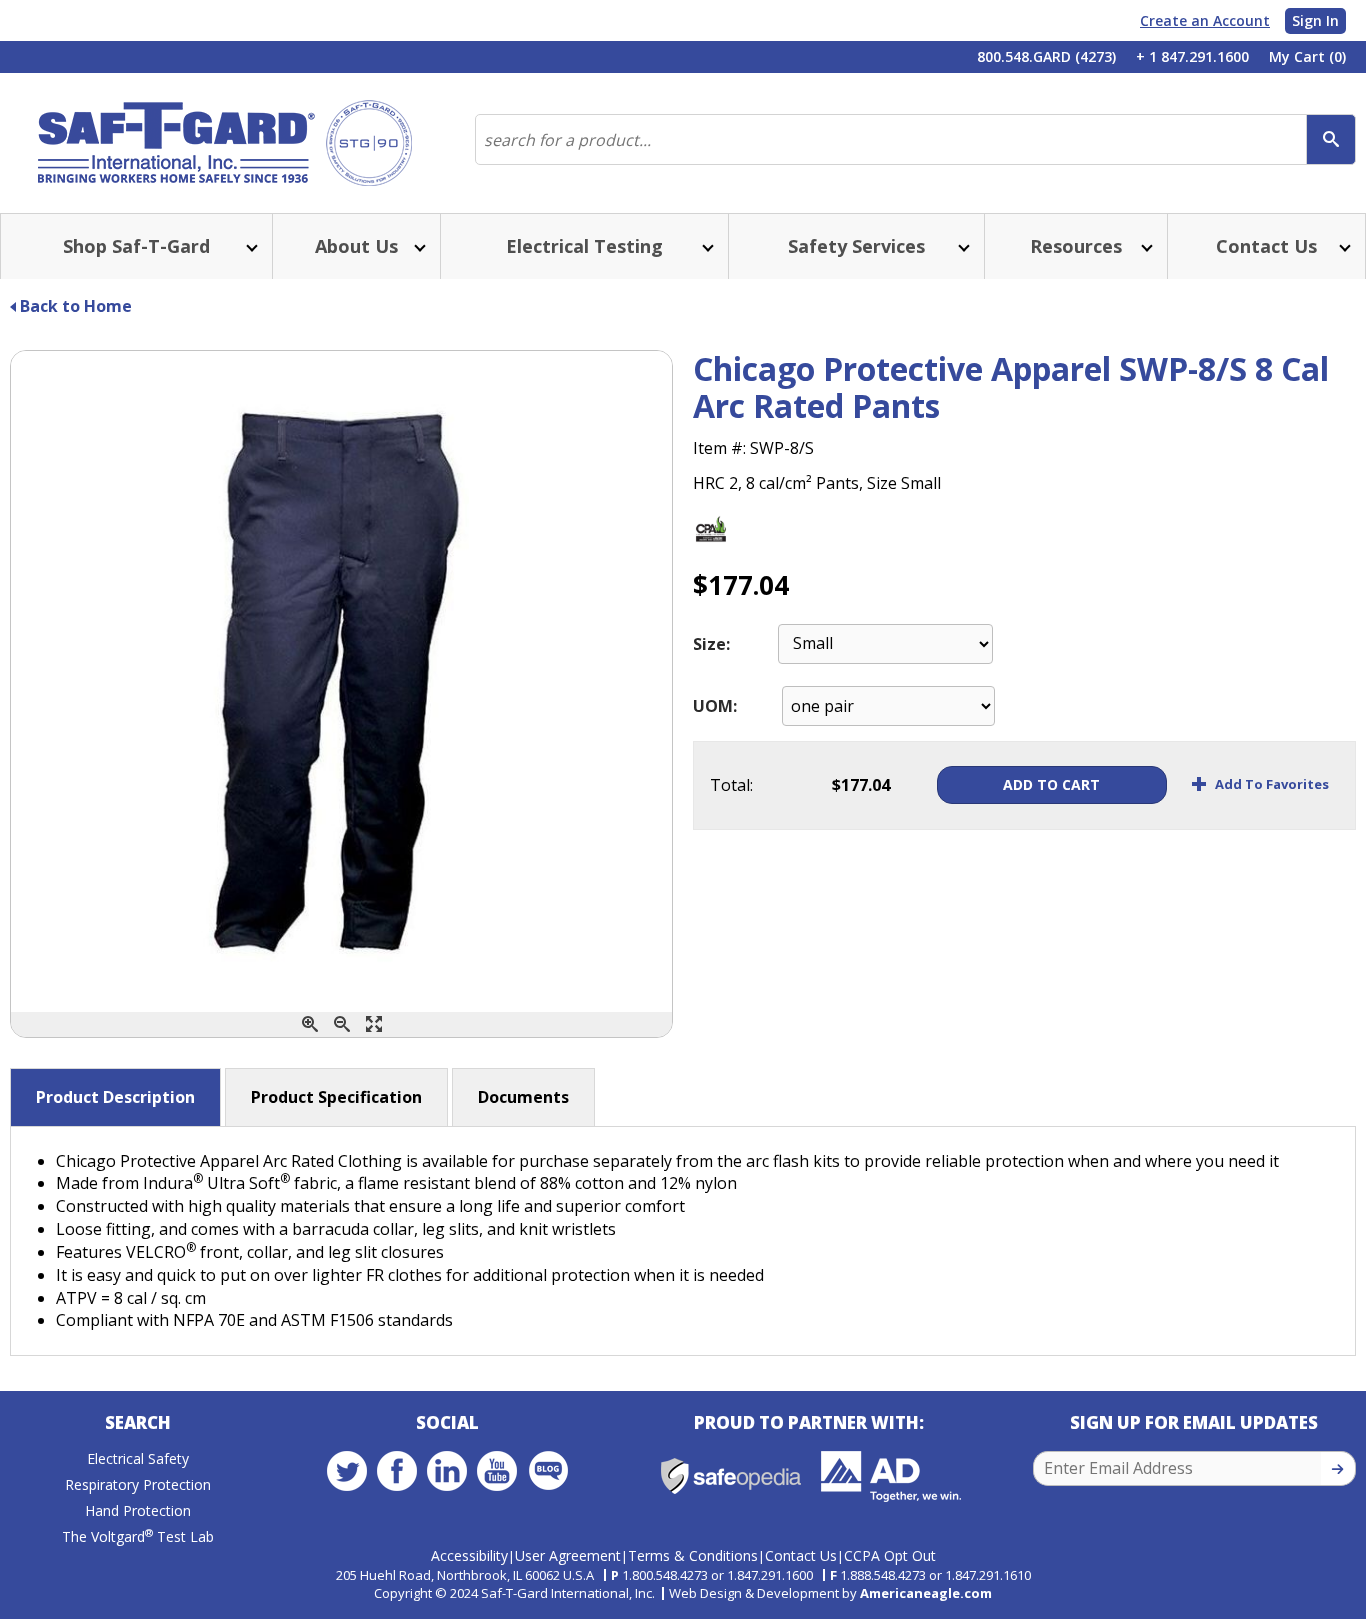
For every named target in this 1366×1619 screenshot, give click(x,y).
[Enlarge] (374, 1024)
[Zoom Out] (342, 1024)
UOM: (715, 706)
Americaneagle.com (926, 1593)
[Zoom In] (310, 1024)
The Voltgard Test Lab (138, 1536)
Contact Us (801, 1555)
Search (138, 1422)
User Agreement (568, 1555)
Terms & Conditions (693, 1555)
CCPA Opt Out (890, 1555)
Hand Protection (138, 1510)
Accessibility (469, 1555)
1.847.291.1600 (770, 1575)
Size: (711, 644)
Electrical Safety (138, 1458)
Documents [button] (523, 1097)
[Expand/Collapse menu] (250, 246)
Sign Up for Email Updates (1194, 1422)
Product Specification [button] (336, 1097)
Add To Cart (1051, 784)
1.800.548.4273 (665, 1575)
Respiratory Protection (138, 1484)
